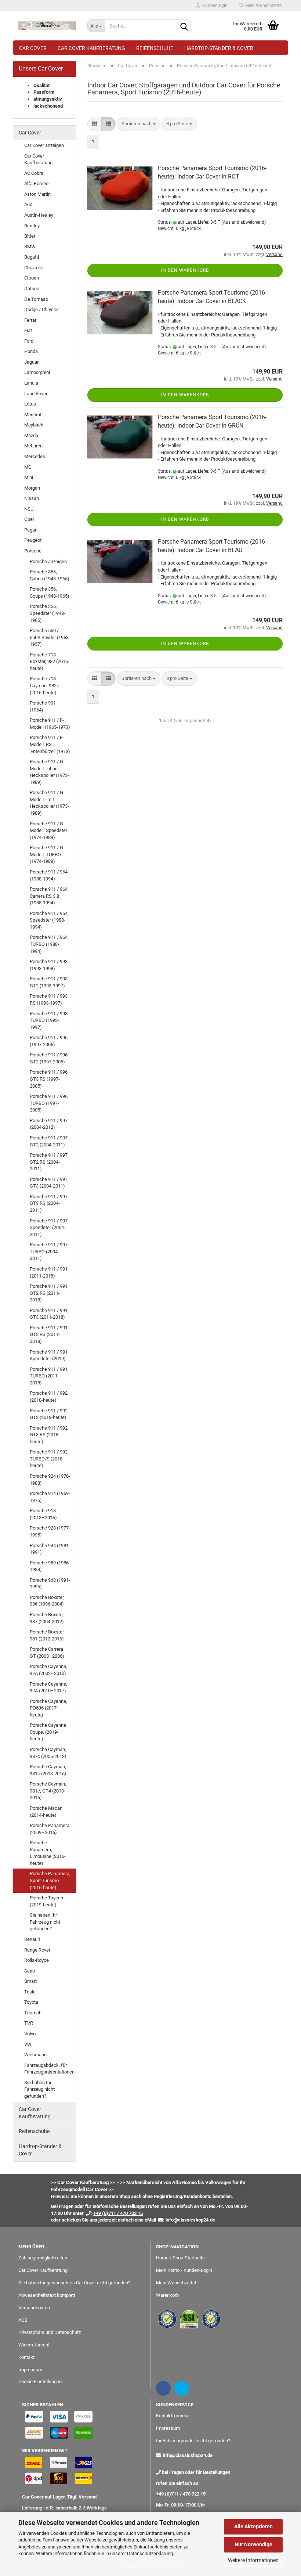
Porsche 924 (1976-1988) (50, 1480)
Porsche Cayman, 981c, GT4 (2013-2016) (48, 1791)
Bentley (32, 226)
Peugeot (33, 540)
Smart (30, 1981)
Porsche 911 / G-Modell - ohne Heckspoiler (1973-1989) (49, 772)
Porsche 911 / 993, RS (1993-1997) (49, 999)
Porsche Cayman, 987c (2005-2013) (48, 1753)
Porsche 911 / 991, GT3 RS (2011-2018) (49, 1334)
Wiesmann (35, 2055)
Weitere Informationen (253, 2560)
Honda (31, 351)
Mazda (31, 435)
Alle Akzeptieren (253, 2526)
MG (28, 467)
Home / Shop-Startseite (180, 2258)
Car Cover (33, 48)
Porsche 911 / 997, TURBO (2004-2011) (49, 1251)
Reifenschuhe (155, 48)
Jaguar (31, 362)
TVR (29, 2023)
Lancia (31, 383)
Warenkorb (167, 2295)
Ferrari (31, 320)
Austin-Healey (39, 215)
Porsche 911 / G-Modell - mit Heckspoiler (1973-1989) (49, 803)
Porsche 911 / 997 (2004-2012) (49, 1124)
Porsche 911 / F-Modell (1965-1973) (50, 724)
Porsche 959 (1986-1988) (50, 1566)
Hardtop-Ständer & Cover (219, 48)
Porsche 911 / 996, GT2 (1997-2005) (49, 1058)
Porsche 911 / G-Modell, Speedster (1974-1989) (48, 831)
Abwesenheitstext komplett (47, 2295)
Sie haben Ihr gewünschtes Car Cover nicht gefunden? (74, 2283)
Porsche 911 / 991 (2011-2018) (49, 1272)
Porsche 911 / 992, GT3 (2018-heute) (49, 1414)
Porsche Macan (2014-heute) (46, 1812)
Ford (29, 341)
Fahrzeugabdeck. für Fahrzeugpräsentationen (49, 2069)
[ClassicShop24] (47, 26)
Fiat (28, 330)
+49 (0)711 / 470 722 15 (181, 2494)
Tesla (30, 1992)
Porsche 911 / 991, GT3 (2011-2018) (49, 1314)
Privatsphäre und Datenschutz (50, 2332)
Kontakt (26, 2357)
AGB (23, 2320)
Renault (32, 1939)
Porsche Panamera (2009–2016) (50, 1829)
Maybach (34, 425)
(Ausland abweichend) (244, 222)
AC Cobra (34, 173)
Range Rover (37, 1950)
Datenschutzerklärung (150, 2553)
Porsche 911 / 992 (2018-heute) (49, 1397)
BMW (30, 247)
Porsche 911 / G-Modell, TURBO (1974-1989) (47, 854)
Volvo (30, 2034)
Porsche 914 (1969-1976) (50, 1497)
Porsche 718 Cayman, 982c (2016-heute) (44, 685)
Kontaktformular (173, 2416)
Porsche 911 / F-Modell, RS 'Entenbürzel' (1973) (50, 744)
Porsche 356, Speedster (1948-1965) (48, 613)
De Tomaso (36, 299)
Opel (29, 519)
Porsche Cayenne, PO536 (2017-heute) (48, 1708)
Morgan (32, 488)
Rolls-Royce (37, 1960)
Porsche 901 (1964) (43, 706)
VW (28, 2044)
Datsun (32, 289)
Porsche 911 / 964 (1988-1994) (49, 875)
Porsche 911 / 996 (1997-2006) (49, 1041)
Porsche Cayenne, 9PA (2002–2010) (48, 1670)
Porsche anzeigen (48, 561)
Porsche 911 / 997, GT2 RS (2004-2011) (49, 1162)
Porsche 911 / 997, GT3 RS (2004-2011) (49, 1203)
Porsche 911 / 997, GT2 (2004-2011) (49, 1141)
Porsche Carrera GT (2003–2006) (47, 1653)
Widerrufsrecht (34, 2345)
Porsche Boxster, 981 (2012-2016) (47, 1635)
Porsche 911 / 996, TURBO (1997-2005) (49, 1103)
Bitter (30, 236)
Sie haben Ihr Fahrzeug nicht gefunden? (45, 1922)
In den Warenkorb (185, 270)
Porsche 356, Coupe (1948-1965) (50, 592)
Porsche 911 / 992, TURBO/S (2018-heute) (49, 1459)
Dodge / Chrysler (41, 309)
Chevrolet (34, 268)
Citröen (32, 278)
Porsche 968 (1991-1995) (50, 1584)
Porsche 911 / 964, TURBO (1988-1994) (49, 944)
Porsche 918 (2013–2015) (43, 1514)
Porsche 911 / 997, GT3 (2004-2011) (49, 1183)
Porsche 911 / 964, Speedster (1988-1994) (49, 920)
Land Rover (36, 394)
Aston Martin (37, 194)
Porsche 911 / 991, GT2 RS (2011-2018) (49, 1293)
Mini (29, 477)
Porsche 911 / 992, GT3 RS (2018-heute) (49, 1435)
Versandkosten (34, 2308)
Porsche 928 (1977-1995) (50, 1531)
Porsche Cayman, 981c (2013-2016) (48, 1770)
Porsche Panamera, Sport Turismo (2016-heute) (50, 1880)
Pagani (31, 530)
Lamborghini (37, 372)
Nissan (32, 498)
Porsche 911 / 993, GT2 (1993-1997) (49, 982)
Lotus (30, 404)
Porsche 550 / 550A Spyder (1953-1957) (50, 637)
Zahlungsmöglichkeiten (43, 2258)
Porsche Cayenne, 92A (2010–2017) (48, 1687)
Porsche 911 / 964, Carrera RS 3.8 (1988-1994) (49, 896)
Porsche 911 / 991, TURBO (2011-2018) (49, 1376)
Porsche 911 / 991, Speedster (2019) (49, 1355)
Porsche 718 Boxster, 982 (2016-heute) (50, 662)
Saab (30, 1971)
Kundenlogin (214, 6)
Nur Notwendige (253, 2544)
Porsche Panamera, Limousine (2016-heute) (48, 1853)
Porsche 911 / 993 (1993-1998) (49, 965)
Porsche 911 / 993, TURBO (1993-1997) (49, 1020)
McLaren (33, 446)
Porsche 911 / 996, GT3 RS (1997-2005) (49, 1079)
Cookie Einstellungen (40, 2382)
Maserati (33, 415)
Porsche (33, 551)
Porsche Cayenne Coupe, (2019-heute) (48, 1732)
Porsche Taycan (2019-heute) (46, 1901)
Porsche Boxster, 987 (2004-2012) (47, 1618)
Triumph (33, 2013)
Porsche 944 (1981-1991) (50, 1549)
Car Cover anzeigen (44, 145)
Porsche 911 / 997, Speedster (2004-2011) (49, 1228)
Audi (29, 204)
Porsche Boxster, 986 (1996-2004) (47, 1601)
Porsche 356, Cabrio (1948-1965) (50, 575)
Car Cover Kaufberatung (91, 48)
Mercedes (35, 456)
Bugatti (32, 257)
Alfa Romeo (36, 183)
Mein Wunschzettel (263, 6)
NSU (29, 509)
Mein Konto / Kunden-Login (184, 2270)
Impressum (30, 2370)
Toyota (31, 2002)
